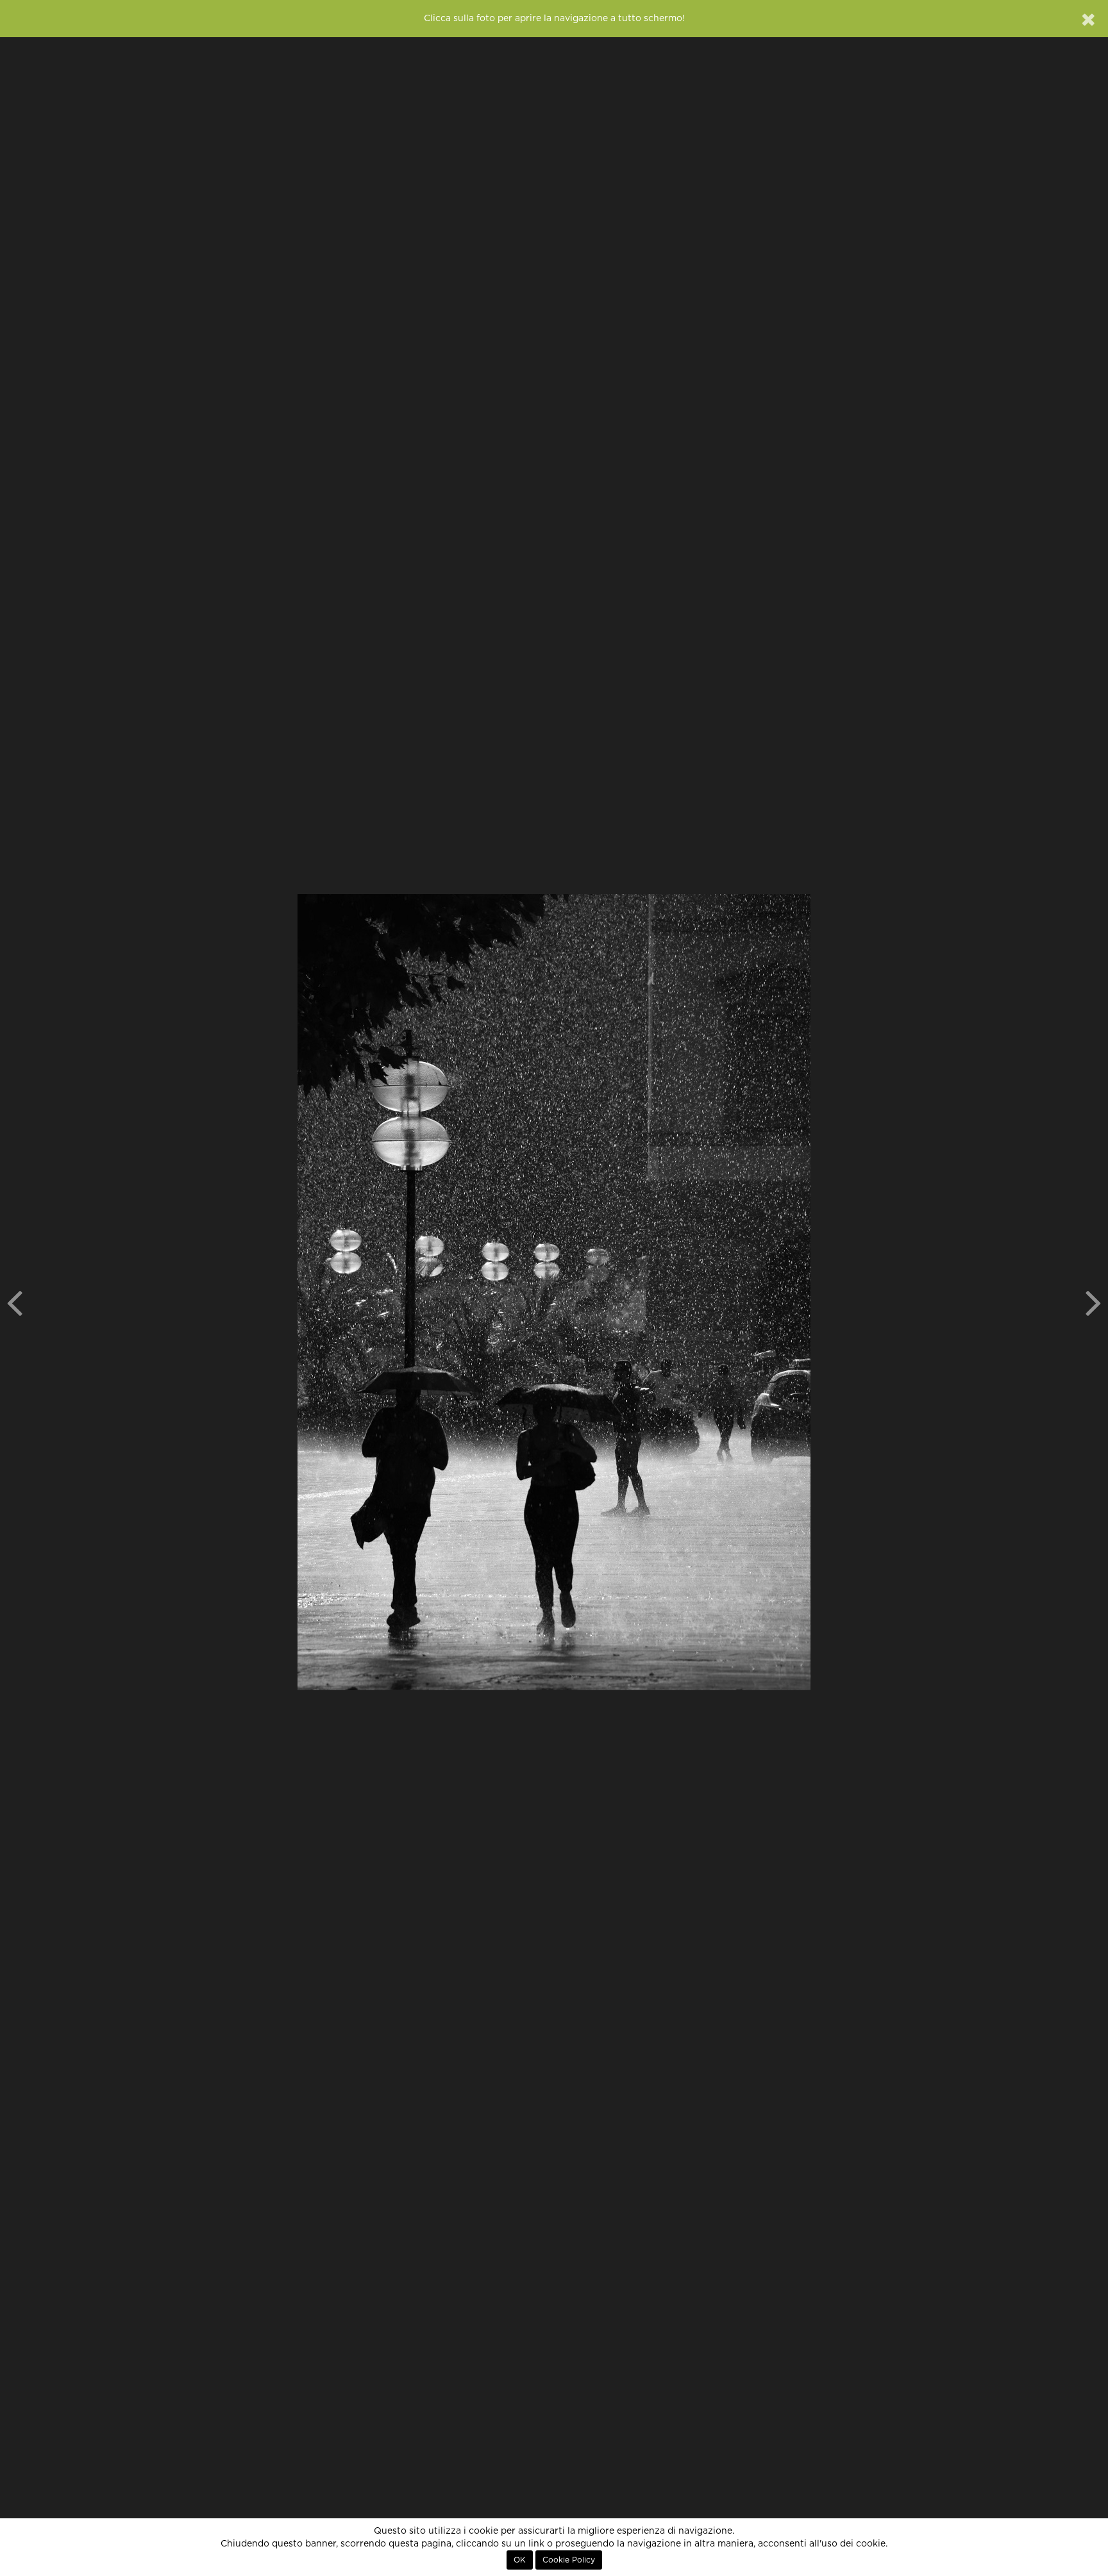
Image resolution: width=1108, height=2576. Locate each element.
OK (520, 2560)
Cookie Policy (569, 2560)
